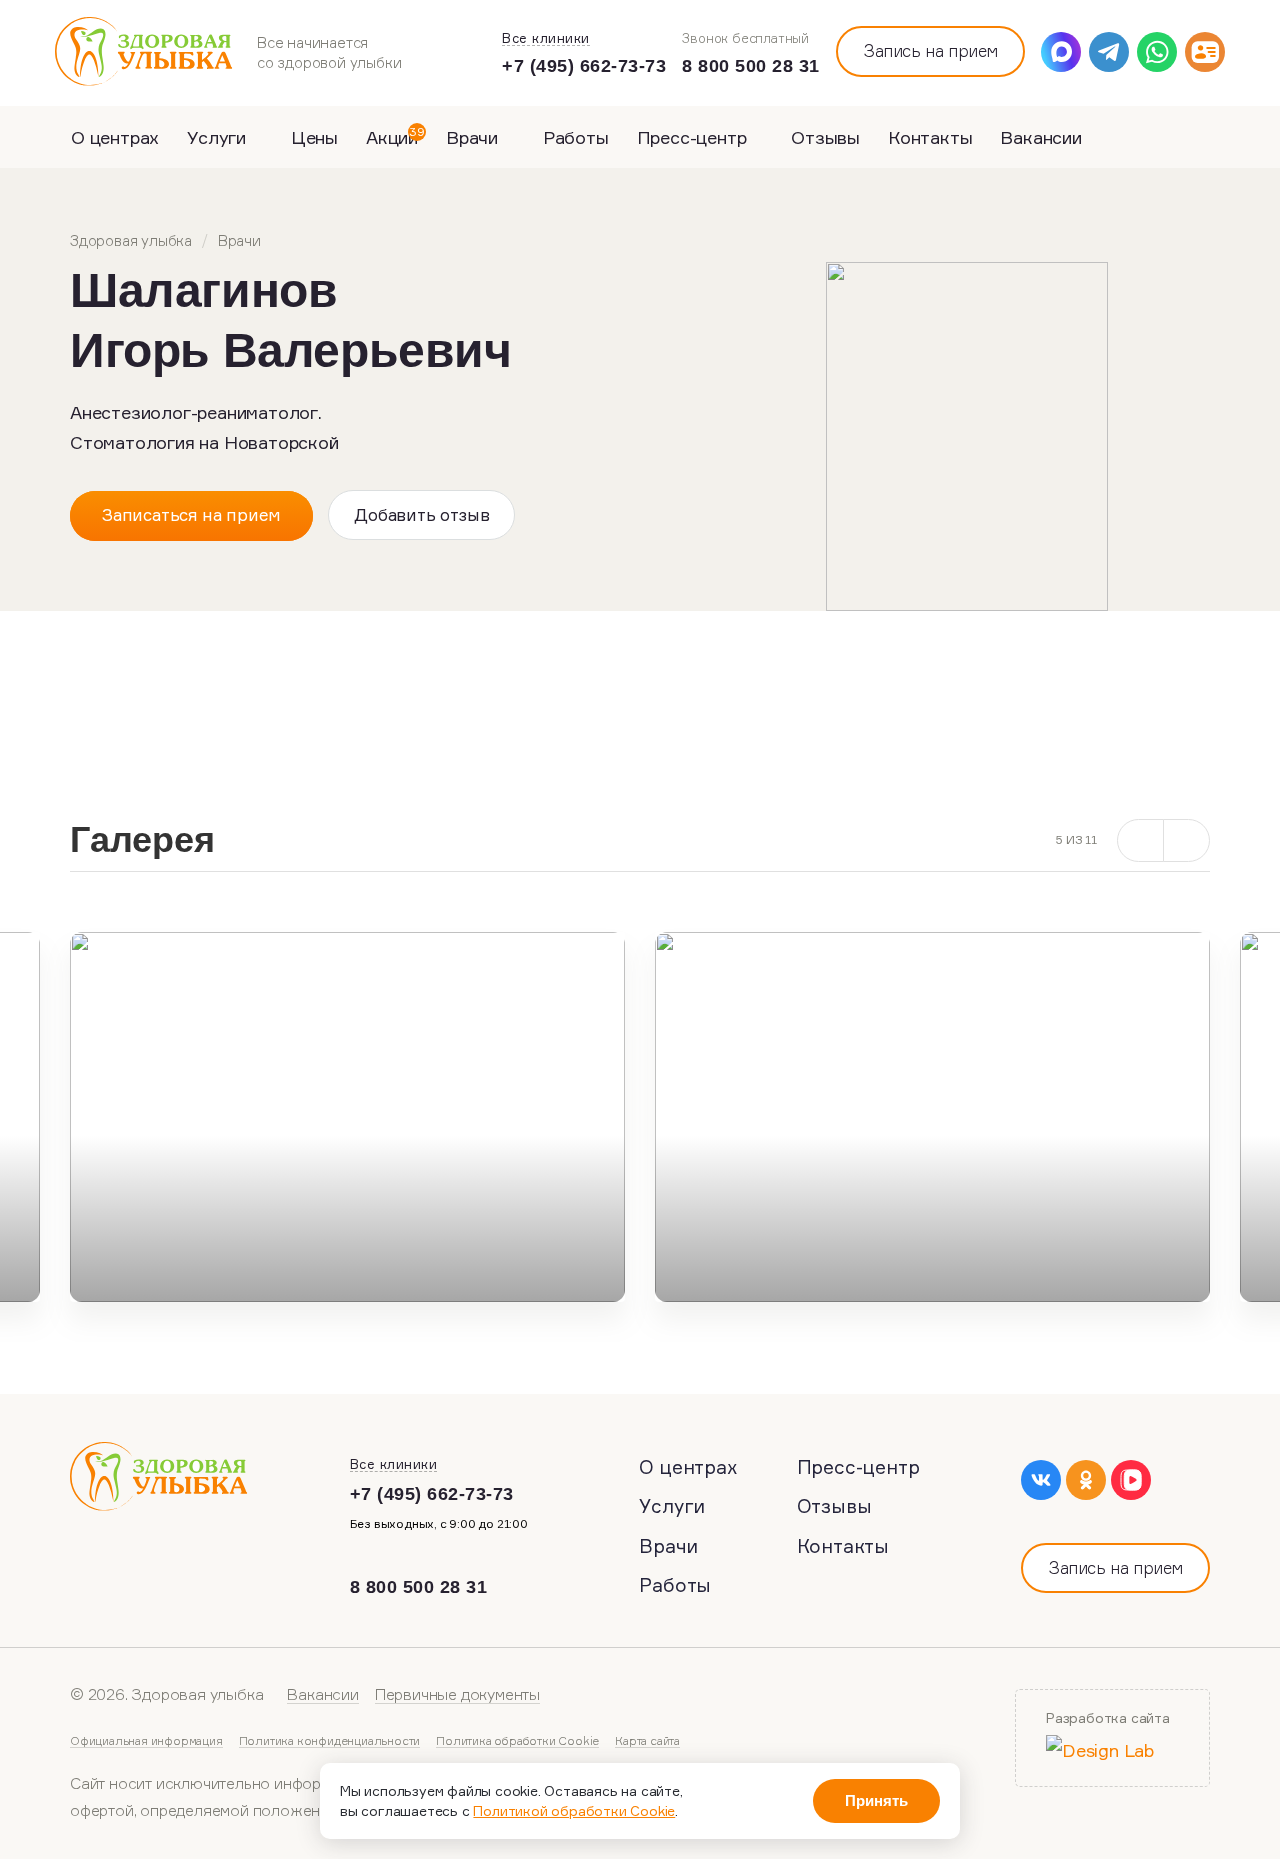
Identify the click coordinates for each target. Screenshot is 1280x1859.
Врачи (474, 137)
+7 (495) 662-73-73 (584, 66)
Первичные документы (457, 1694)
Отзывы (825, 137)
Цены (314, 137)
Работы (576, 137)
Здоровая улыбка (131, 240)
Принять (876, 1800)
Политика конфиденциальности (330, 1740)
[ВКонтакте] (1041, 1480)
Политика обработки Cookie (517, 1740)
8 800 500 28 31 (751, 66)
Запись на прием (930, 50)
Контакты (930, 137)
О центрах (115, 137)
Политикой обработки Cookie (574, 1810)
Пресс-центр (694, 137)
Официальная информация (146, 1740)
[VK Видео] (1131, 1480)
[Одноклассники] (1086, 1480)
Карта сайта (647, 1740)
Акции (395, 136)
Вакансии (1040, 137)
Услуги (219, 137)
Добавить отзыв (421, 514)
